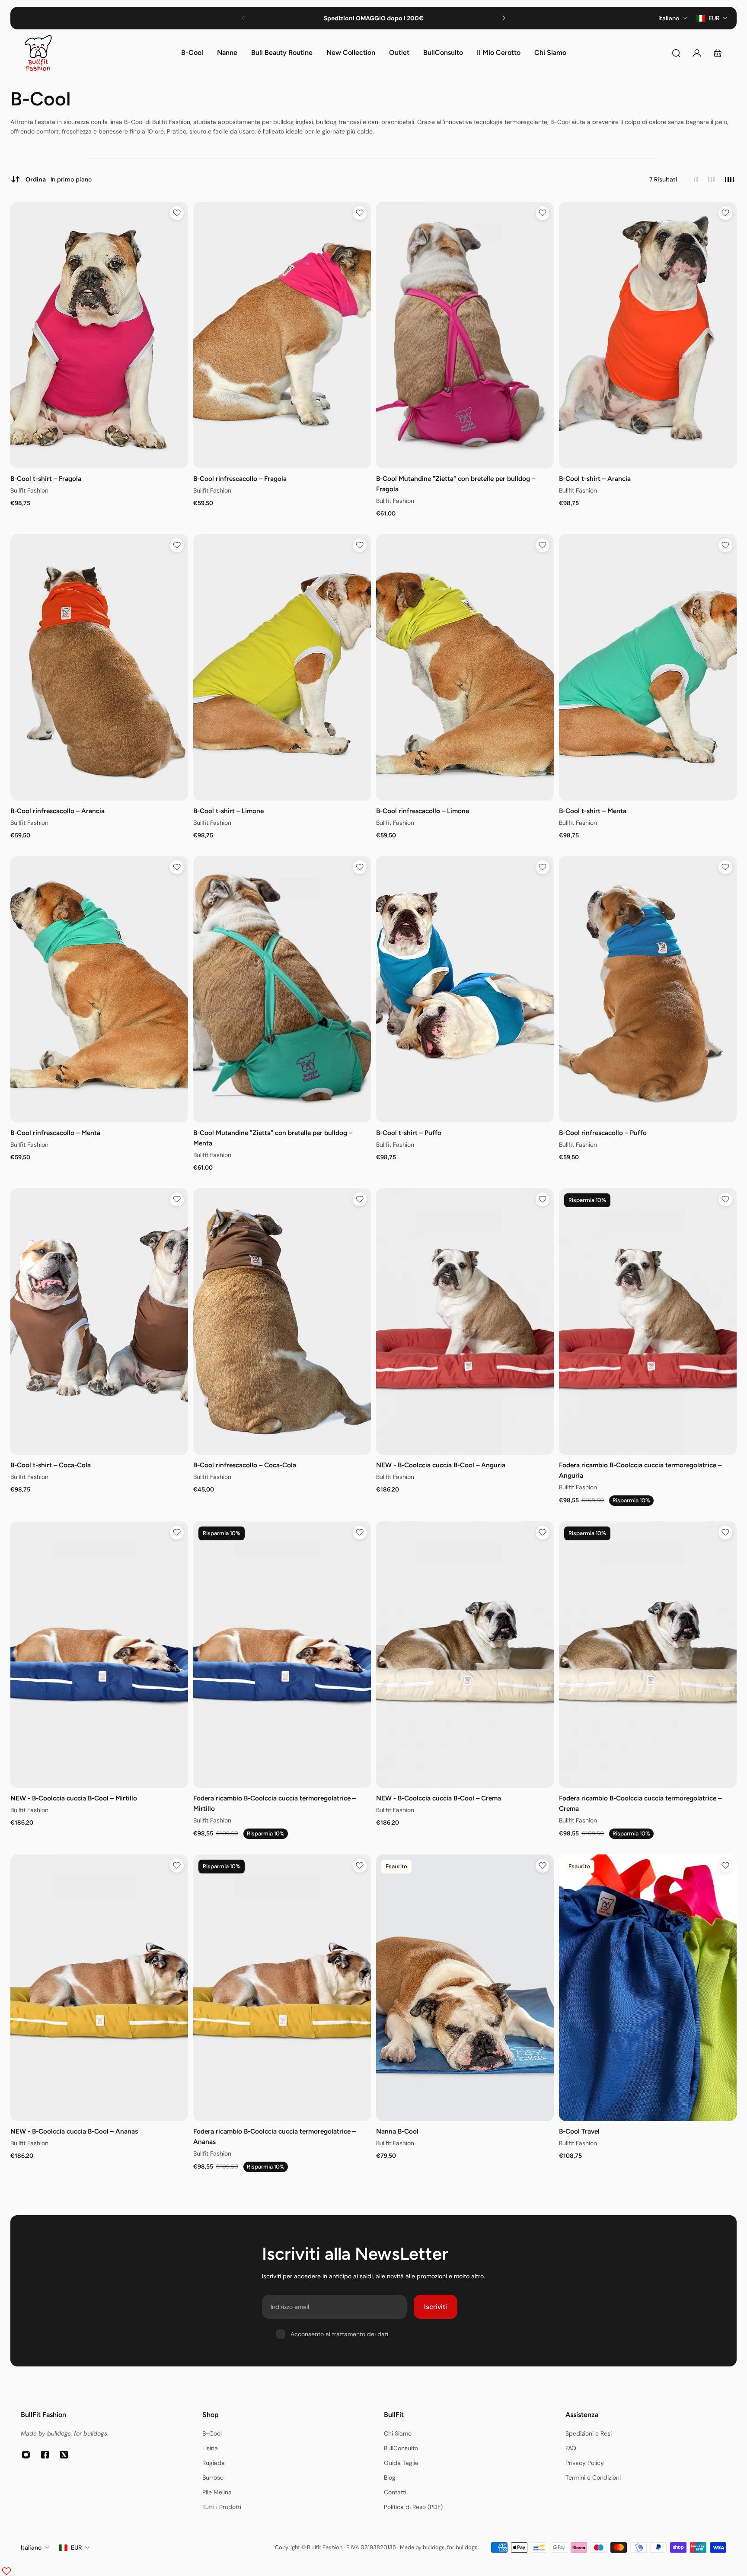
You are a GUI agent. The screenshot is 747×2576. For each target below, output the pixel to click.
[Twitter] (64, 2455)
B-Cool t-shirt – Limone (228, 811)
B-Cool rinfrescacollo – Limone (423, 811)
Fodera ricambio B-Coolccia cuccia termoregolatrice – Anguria (640, 1470)
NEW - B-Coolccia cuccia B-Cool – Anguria (441, 1465)
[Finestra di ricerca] (676, 53)
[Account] (697, 53)
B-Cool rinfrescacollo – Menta (55, 1132)
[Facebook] (45, 2455)
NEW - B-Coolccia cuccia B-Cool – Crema (439, 1798)
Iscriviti (436, 2307)
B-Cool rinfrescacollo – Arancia (57, 811)
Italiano (31, 2547)
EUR (76, 2547)
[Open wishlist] (6, 2571)
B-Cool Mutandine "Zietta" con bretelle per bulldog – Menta (273, 1137)
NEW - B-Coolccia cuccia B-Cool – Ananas (74, 2131)
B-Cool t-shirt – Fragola (46, 479)
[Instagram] (26, 2455)
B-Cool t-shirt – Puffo (409, 1132)
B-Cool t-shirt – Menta (593, 811)
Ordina (59, 179)
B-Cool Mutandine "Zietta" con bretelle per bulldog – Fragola (456, 484)
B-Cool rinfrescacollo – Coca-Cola (245, 1465)
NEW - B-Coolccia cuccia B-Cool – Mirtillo (74, 1798)
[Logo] (38, 53)
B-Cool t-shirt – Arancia (595, 479)
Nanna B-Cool (397, 2131)
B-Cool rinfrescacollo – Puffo (603, 1132)
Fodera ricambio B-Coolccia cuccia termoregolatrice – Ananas (275, 2136)
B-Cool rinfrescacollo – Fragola (240, 479)
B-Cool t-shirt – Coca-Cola (51, 1465)
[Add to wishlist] (177, 213)
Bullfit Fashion (29, 490)
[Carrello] (718, 53)
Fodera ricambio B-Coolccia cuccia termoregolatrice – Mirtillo (275, 1803)
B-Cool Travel (579, 2131)
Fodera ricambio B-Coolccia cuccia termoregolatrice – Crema (640, 1803)
